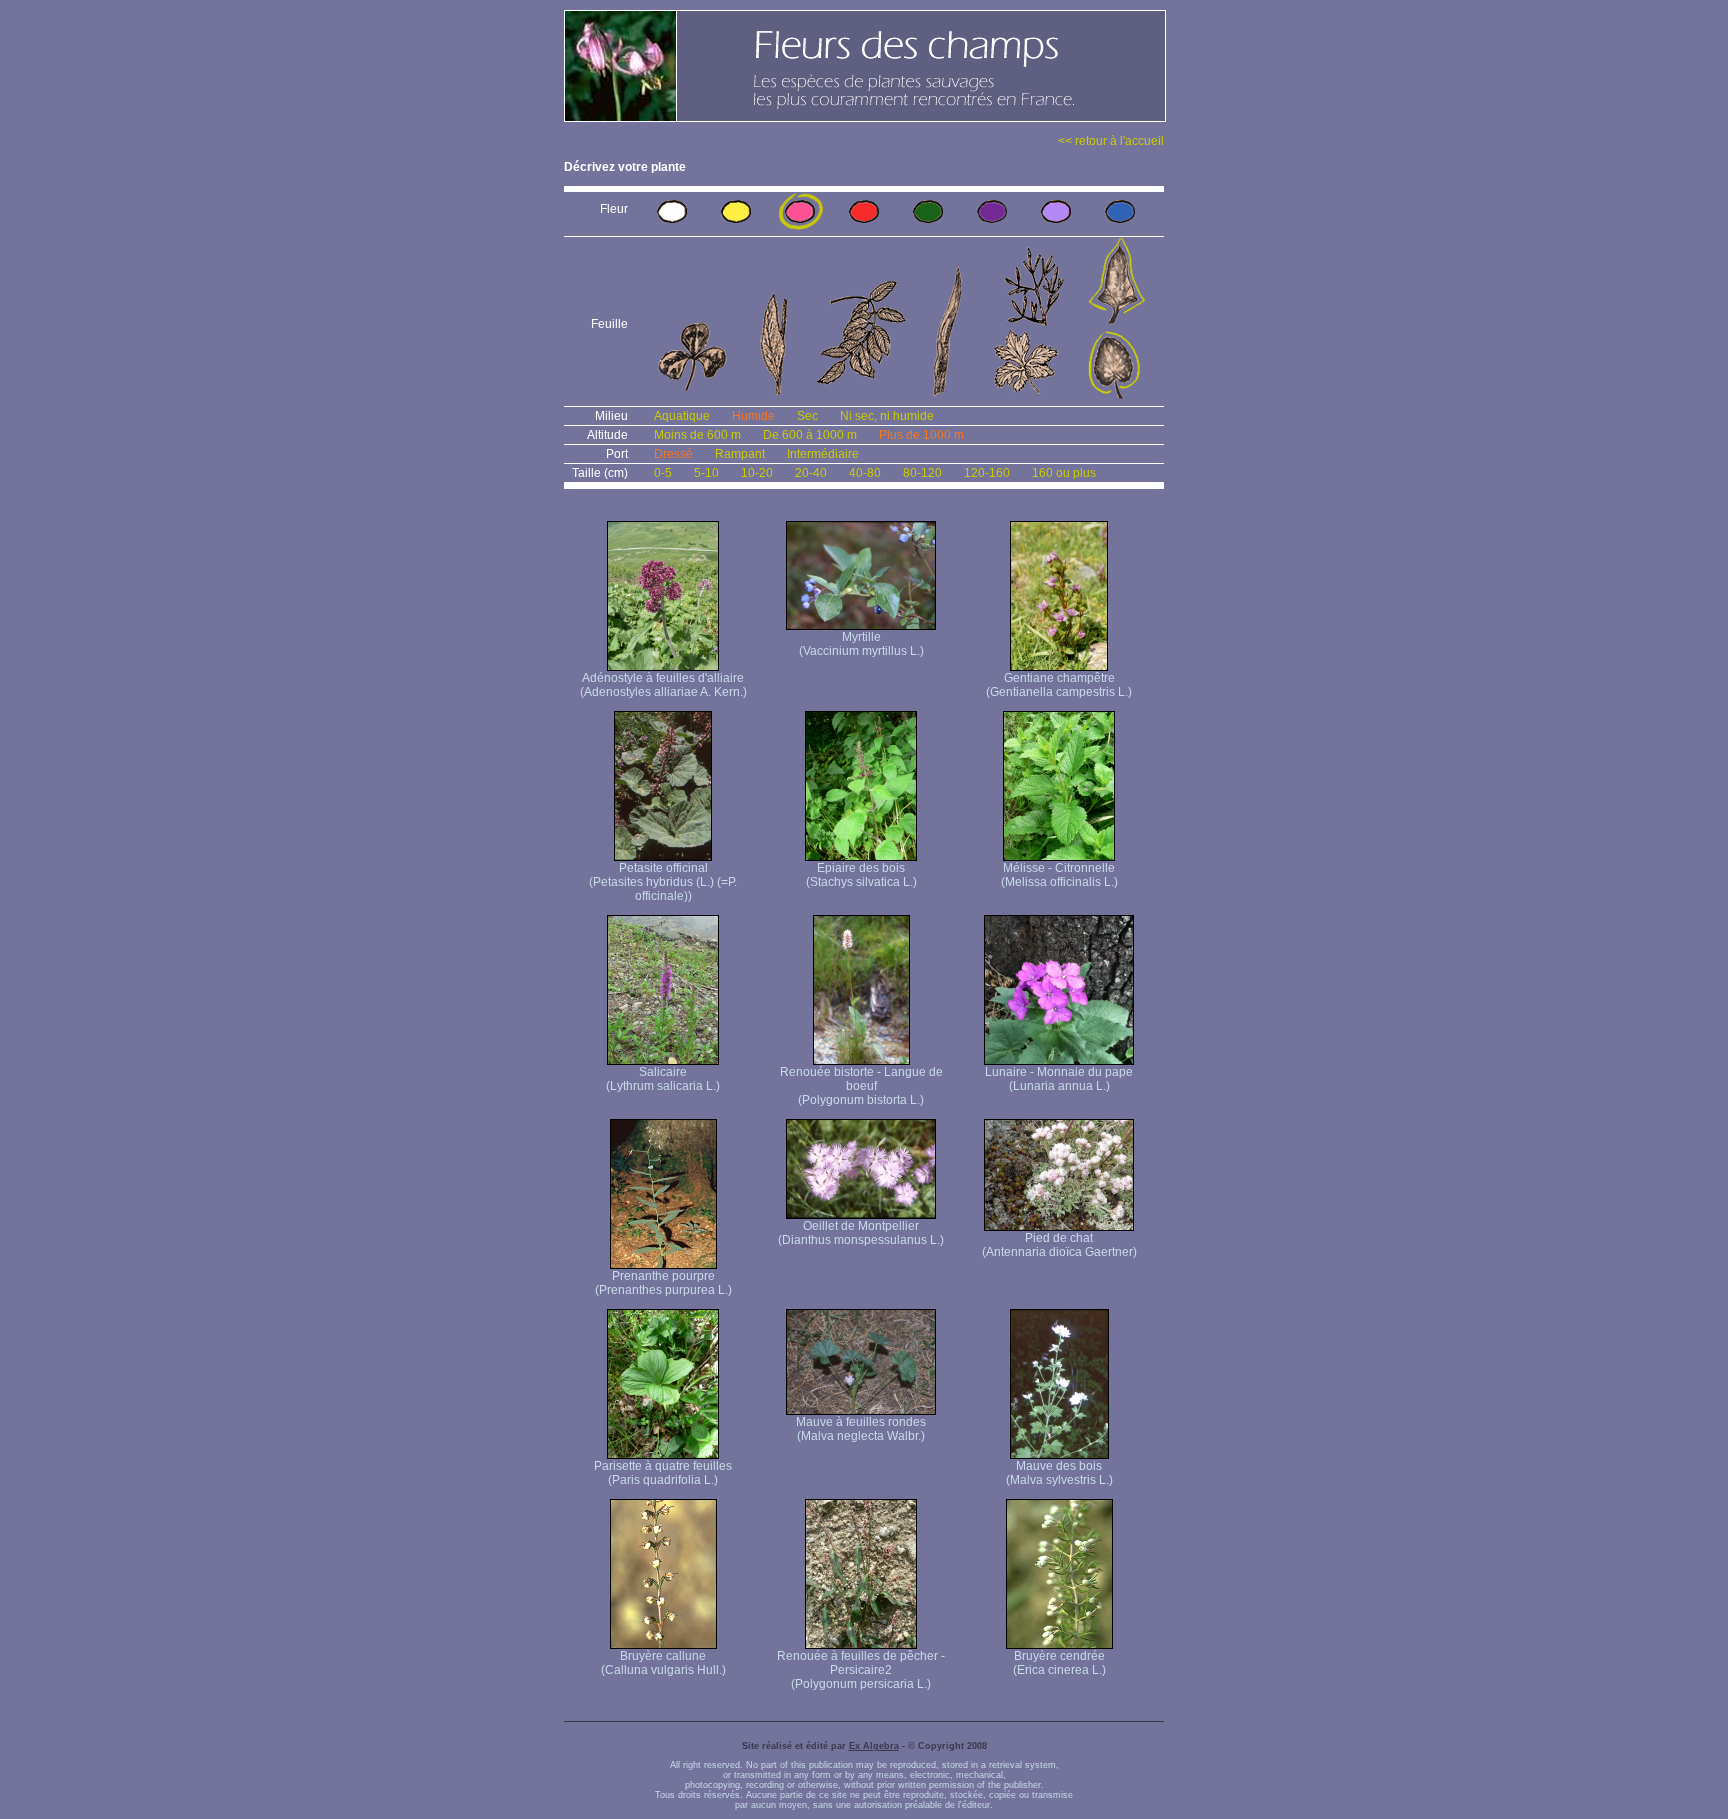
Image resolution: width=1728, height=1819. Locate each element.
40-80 (865, 473)
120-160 (987, 473)
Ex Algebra (874, 1746)
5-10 (706, 473)
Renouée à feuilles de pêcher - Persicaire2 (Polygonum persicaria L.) (861, 1670)
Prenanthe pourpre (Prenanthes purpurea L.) (663, 1283)
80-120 (922, 473)
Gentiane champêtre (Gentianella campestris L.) (1059, 685)
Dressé (673, 454)
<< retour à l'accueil (1111, 141)
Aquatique (682, 416)
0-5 (663, 473)
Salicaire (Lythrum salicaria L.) (663, 1079)
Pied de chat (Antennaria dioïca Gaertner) (1059, 1245)
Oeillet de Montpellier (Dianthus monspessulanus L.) (861, 1233)
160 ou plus (1064, 473)
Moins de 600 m (697, 435)
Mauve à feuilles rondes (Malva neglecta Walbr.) (861, 1429)
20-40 (811, 473)
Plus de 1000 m (921, 435)
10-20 (757, 473)
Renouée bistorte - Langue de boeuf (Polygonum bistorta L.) (861, 1086)
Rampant (740, 454)
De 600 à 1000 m (810, 435)
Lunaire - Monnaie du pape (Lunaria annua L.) (1059, 1079)
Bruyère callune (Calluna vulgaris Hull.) (663, 1663)
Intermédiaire (823, 454)
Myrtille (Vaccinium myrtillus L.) (861, 644)
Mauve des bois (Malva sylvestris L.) (1059, 1473)
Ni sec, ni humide (887, 416)
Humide (753, 416)
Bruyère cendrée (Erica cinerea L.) (1059, 1663)
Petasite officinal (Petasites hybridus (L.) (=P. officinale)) (663, 882)
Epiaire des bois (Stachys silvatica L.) (861, 875)
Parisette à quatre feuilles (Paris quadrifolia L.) (663, 1473)
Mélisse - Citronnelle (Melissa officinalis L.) (1059, 875)
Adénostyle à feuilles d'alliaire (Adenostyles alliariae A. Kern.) (663, 685)
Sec (807, 416)
